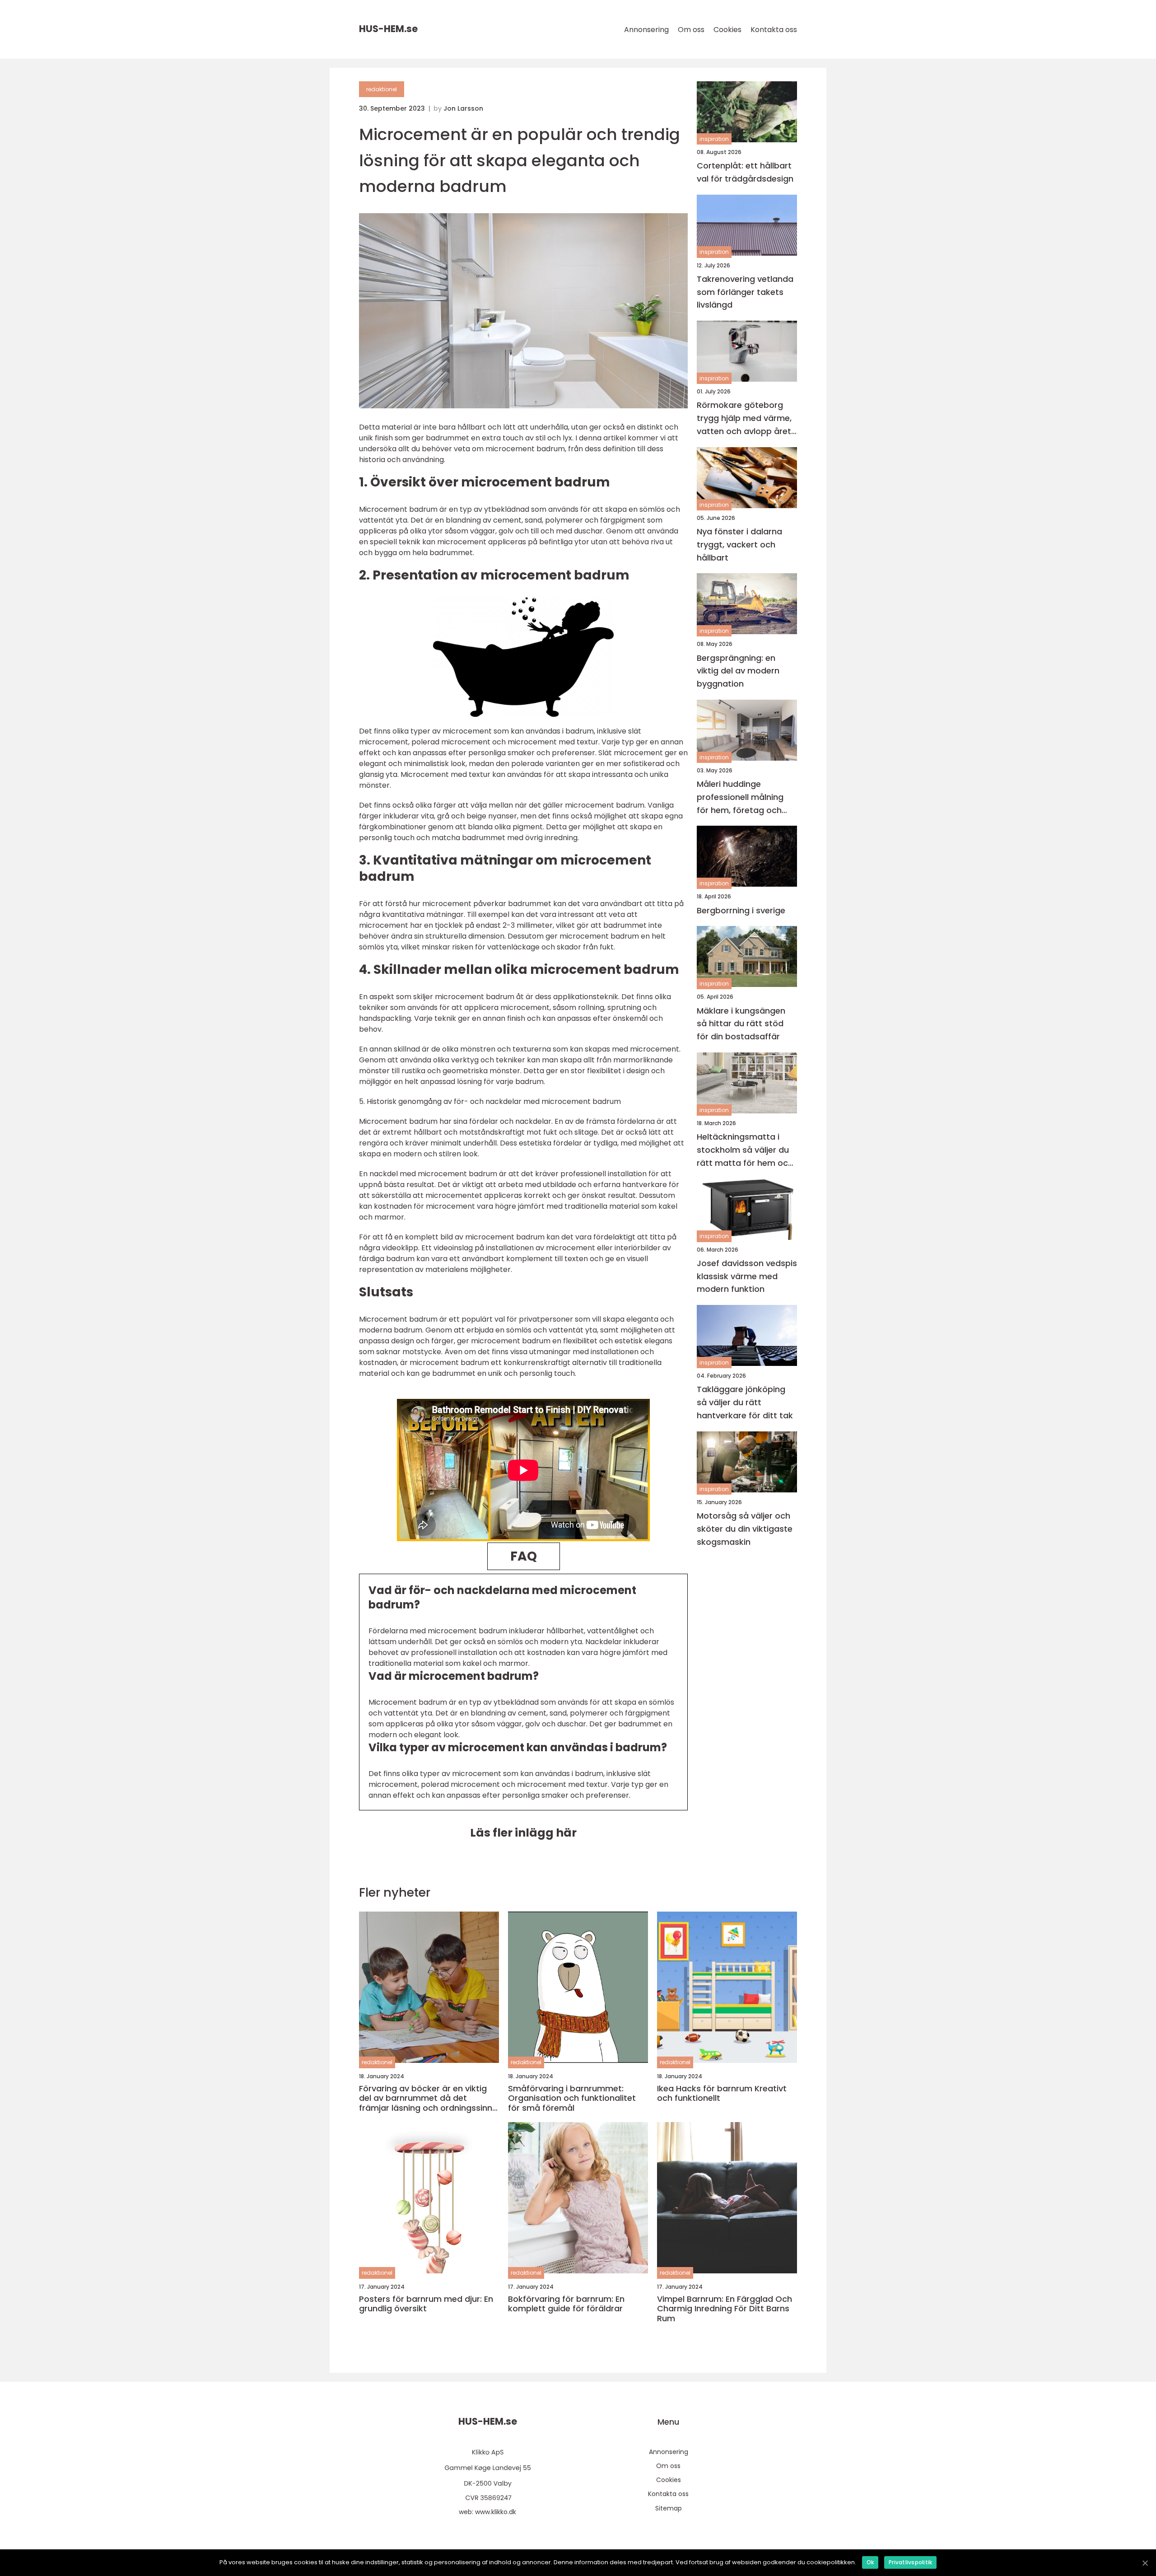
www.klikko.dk (496, 2512)
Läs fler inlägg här (523, 1833)
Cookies (727, 30)
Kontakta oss (774, 30)
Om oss (691, 30)
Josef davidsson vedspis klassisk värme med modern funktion (747, 1276)
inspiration (714, 139)
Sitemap (669, 2508)
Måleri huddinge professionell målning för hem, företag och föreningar (740, 797)
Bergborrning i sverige (741, 910)
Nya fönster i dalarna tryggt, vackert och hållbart (739, 545)
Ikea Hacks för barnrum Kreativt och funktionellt (722, 2093)
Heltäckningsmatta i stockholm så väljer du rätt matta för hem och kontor (745, 1150)
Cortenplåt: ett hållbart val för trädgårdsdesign (745, 172)
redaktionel (382, 89)
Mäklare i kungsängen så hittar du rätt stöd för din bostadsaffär (741, 1024)
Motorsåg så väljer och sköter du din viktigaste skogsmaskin (745, 1529)
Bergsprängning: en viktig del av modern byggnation (738, 671)
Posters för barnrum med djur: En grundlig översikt (426, 2304)
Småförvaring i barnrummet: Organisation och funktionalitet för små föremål (572, 2098)
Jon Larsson (463, 108)
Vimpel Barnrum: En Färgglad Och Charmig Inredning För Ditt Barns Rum (725, 2309)
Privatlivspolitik (910, 2562)
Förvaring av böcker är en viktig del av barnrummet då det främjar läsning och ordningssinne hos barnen (428, 2098)
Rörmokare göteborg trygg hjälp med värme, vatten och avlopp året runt (744, 419)
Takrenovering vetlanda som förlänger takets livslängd (745, 292)
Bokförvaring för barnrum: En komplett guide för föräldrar (566, 2304)
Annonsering (646, 30)
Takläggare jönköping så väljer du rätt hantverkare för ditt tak (745, 1403)
